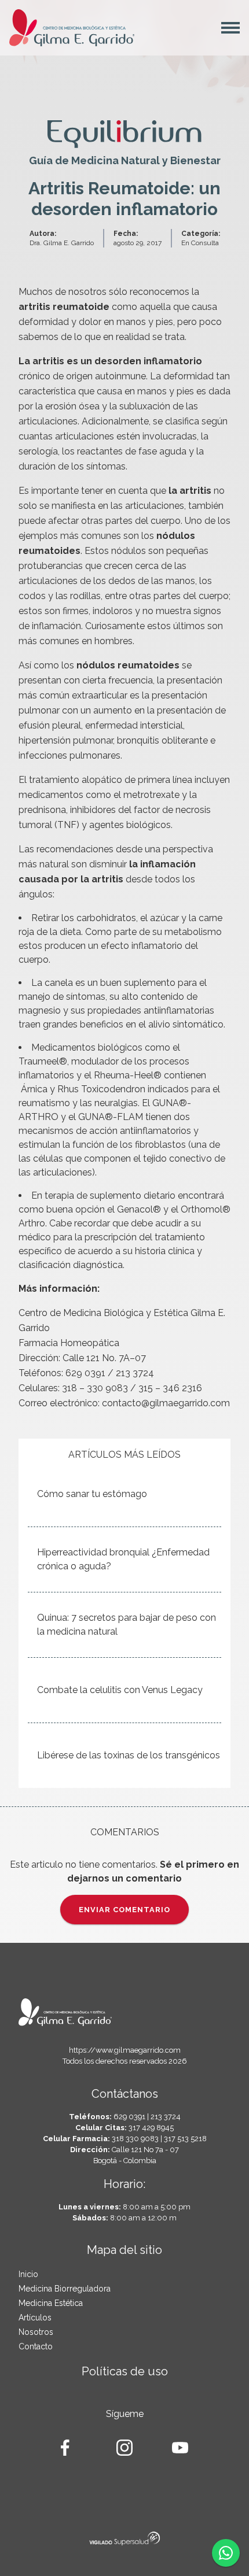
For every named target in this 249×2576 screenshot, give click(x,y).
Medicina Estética (51, 2303)
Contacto (36, 2346)
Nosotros (36, 2332)
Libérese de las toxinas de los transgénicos (129, 1755)
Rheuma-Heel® (129, 1075)
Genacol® (139, 1209)
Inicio (28, 2274)
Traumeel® (43, 1061)
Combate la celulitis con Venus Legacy (120, 1690)
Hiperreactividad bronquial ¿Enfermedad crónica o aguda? (123, 1559)
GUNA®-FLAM (111, 1117)
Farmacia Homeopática (69, 1343)
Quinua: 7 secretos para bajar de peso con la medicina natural (127, 1625)
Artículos (35, 2318)
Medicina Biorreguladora (65, 2289)
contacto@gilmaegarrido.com (166, 1403)
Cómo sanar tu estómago (92, 1494)
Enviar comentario (124, 1910)
